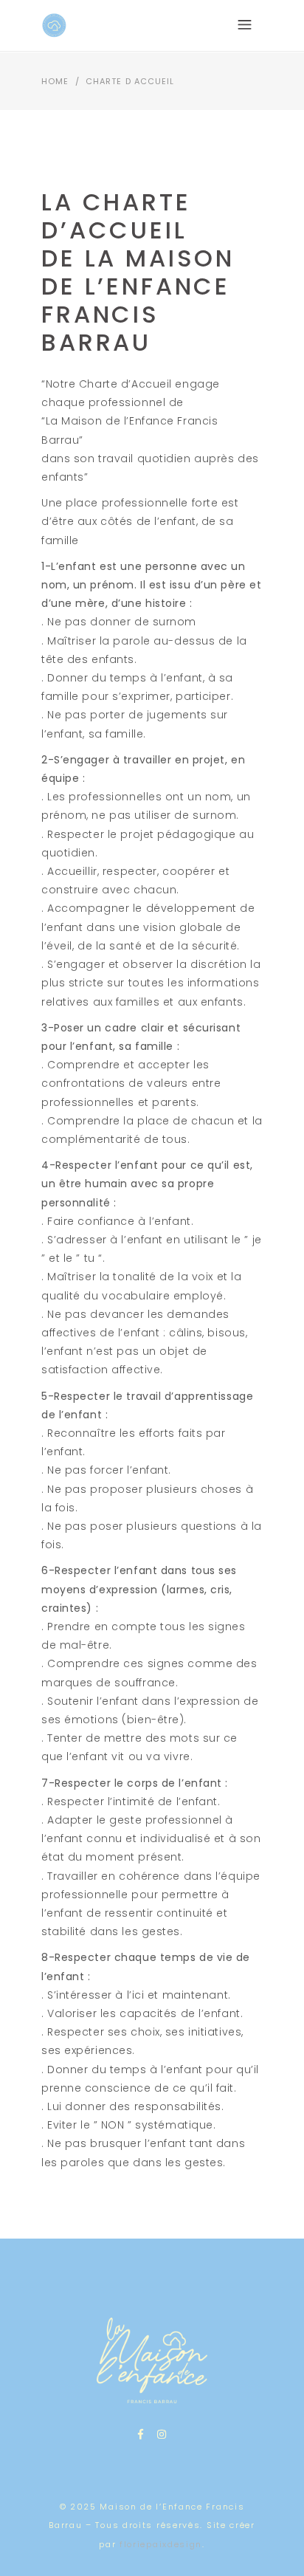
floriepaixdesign (161, 2544)
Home (55, 81)
